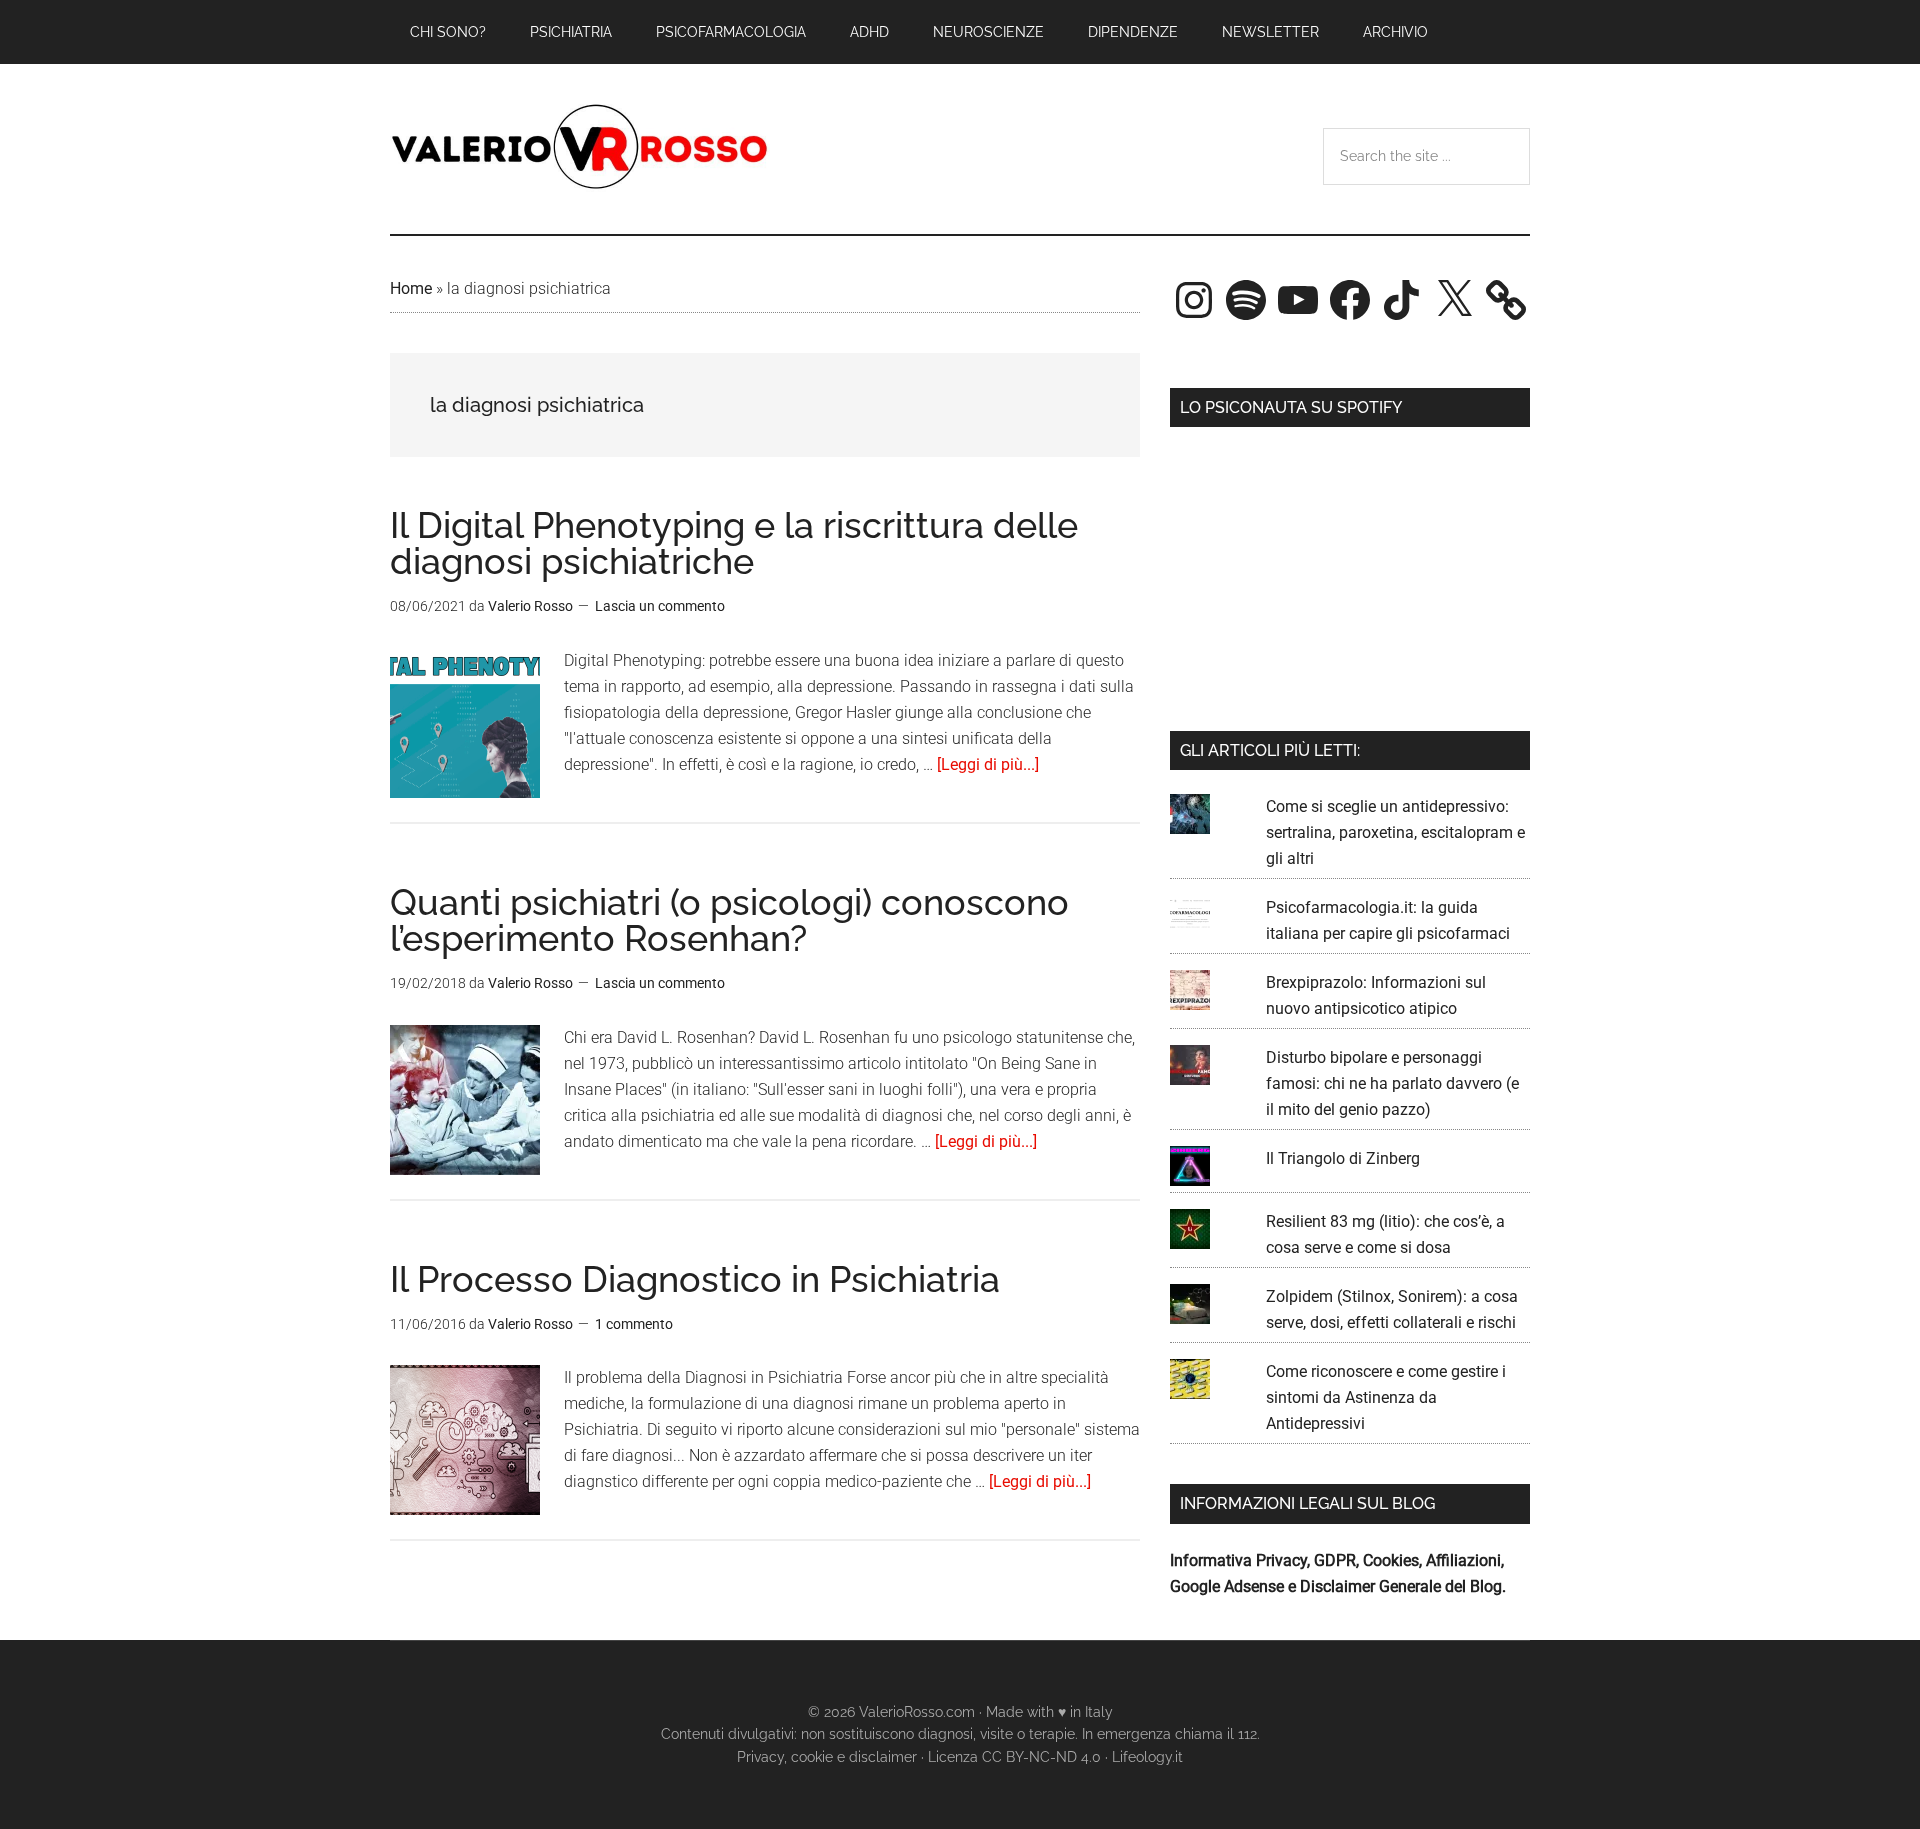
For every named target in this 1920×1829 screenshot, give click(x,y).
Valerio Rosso (580, 149)
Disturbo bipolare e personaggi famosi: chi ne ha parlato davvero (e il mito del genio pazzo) (1392, 1083)
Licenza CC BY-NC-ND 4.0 (1014, 1757)
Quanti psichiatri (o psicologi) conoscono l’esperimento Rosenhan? (729, 920)
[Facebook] (1350, 300)
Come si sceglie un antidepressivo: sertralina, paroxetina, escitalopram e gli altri (1395, 832)
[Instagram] (1194, 300)
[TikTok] (1402, 300)
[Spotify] (1246, 300)
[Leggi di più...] (988, 764)
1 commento (634, 1324)
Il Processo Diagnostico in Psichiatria (695, 1279)
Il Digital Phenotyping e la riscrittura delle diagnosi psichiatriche (734, 543)
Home (411, 288)
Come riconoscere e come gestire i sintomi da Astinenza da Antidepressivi (1386, 1397)
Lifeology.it (1147, 1757)
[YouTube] (1298, 300)
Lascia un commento (660, 606)
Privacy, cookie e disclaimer (827, 1757)
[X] (1454, 300)
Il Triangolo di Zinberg (1343, 1158)
